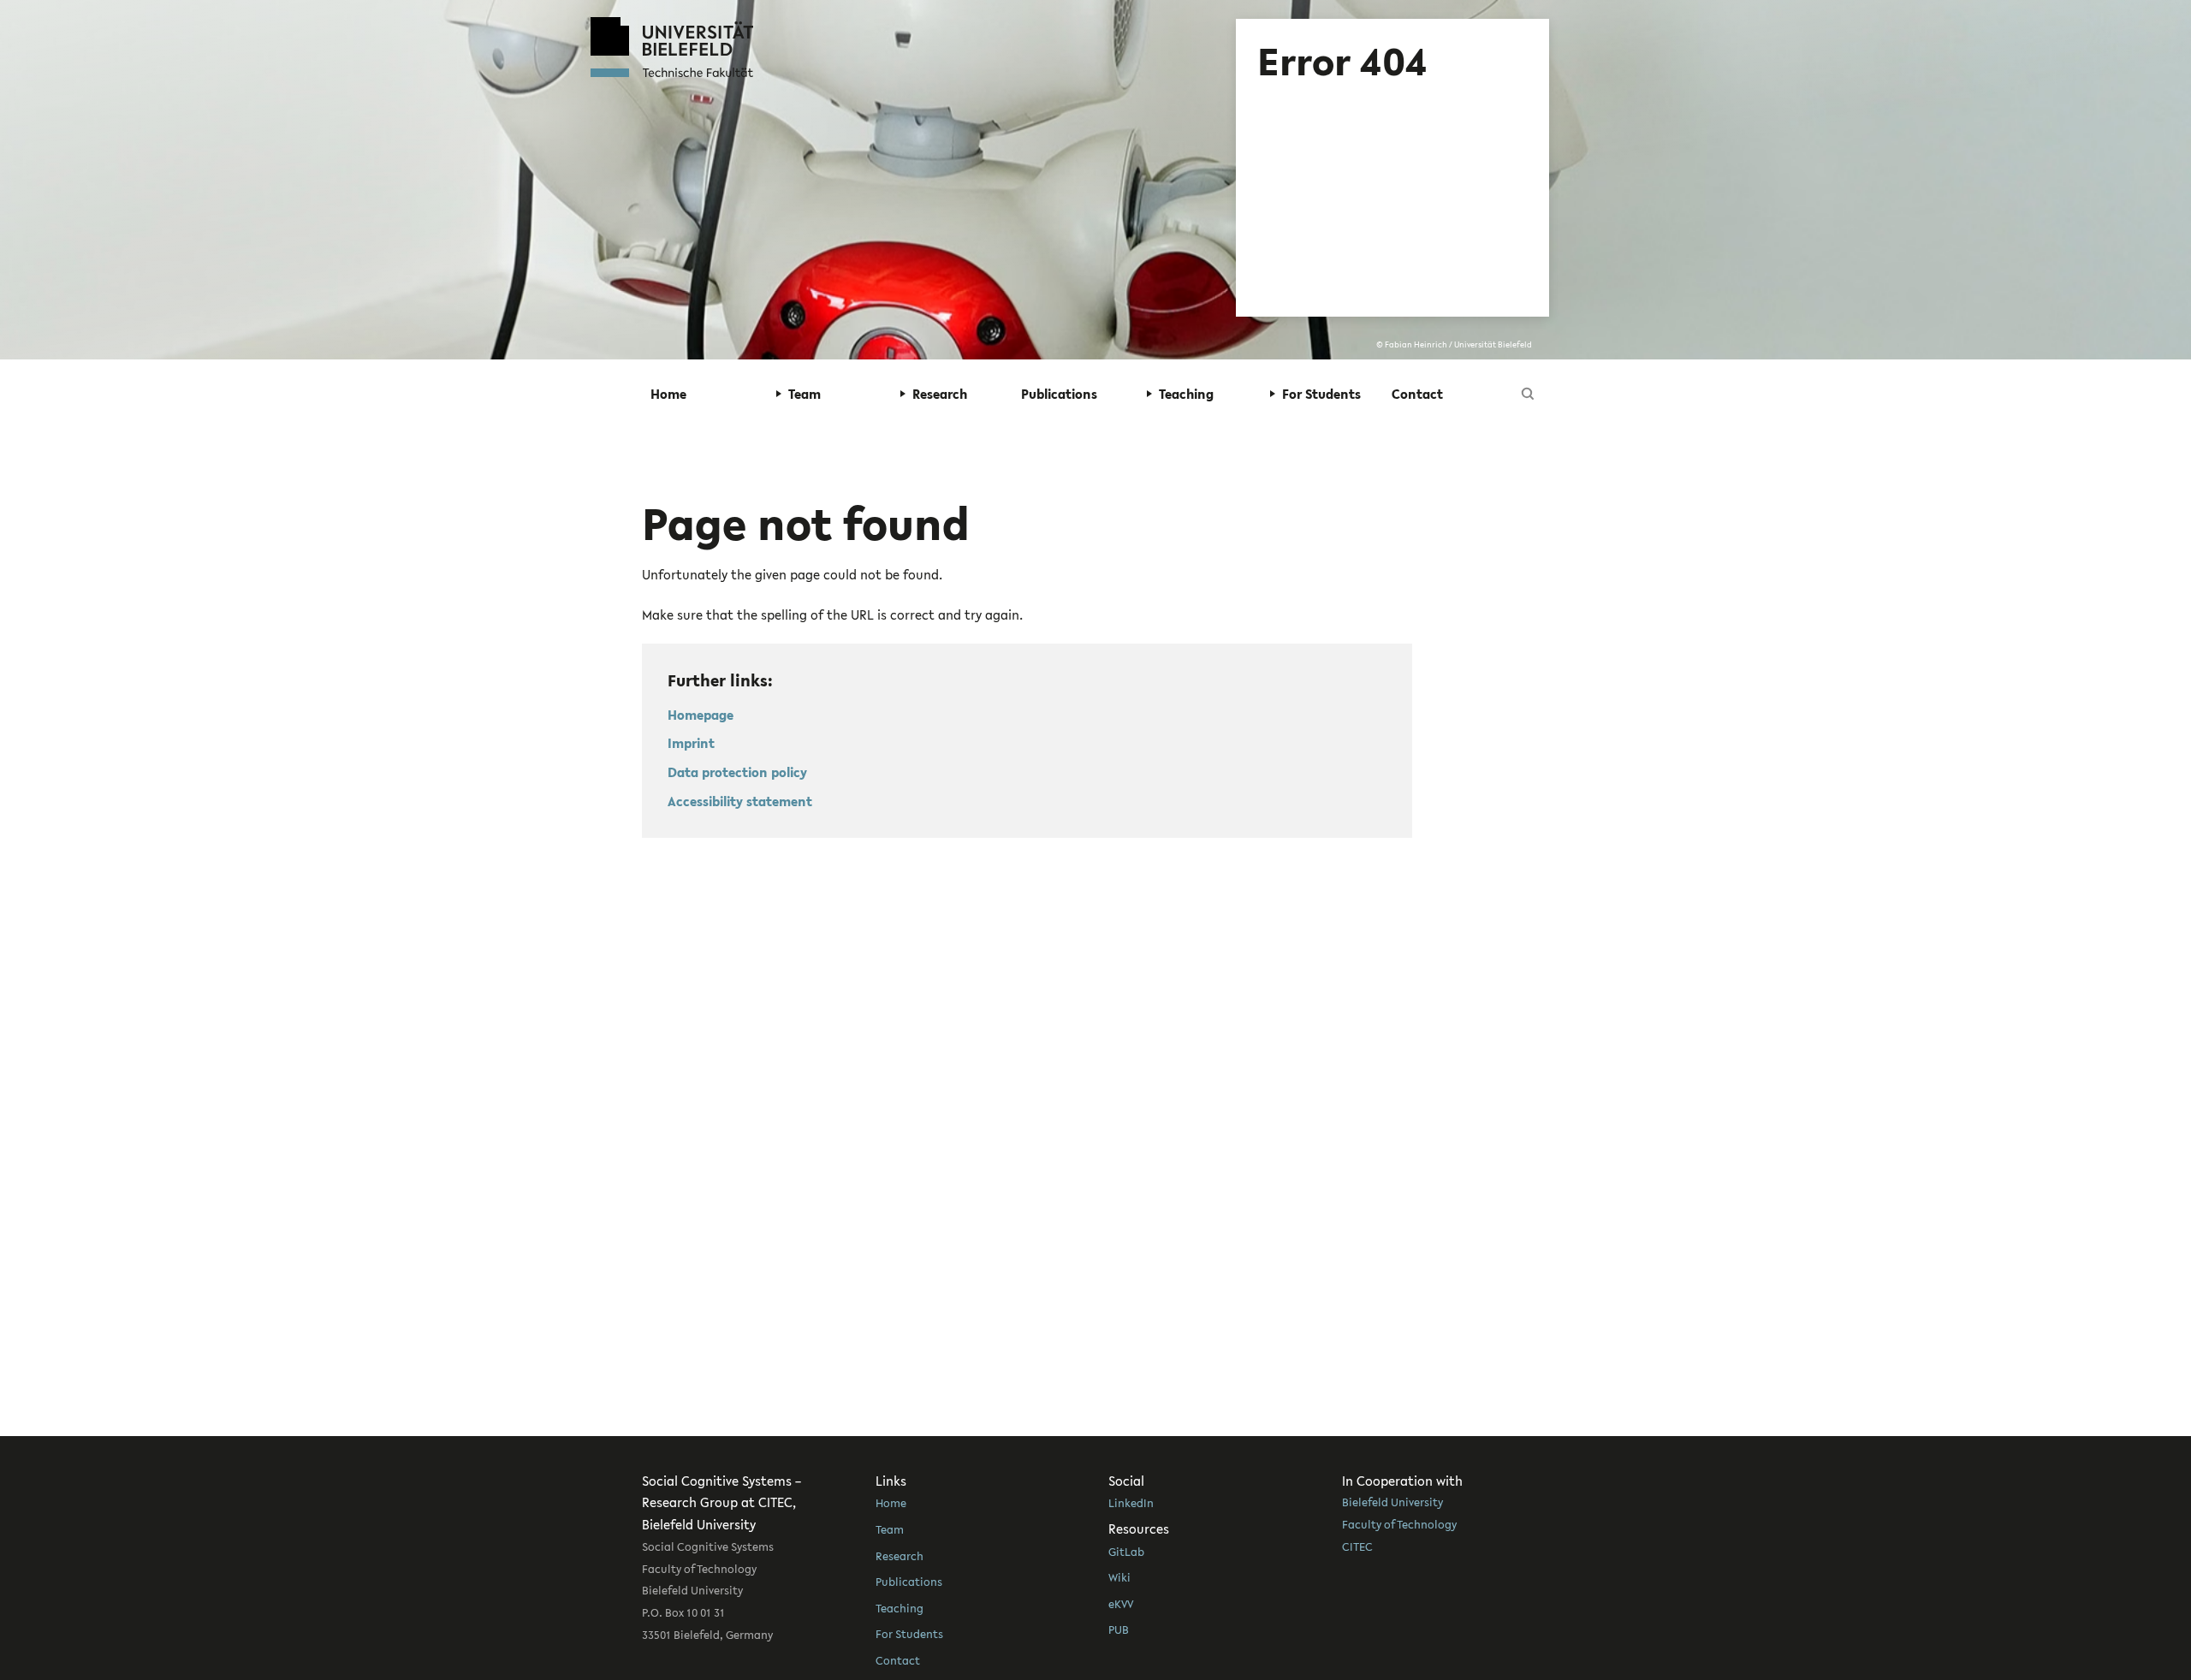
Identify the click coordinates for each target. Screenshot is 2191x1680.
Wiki (1119, 1577)
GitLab (1126, 1552)
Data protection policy (737, 772)
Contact (1417, 394)
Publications (1059, 394)
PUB (1119, 1630)
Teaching (900, 1608)
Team (890, 1529)
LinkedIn (1131, 1503)
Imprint (691, 743)
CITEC (1357, 1546)
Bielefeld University (1392, 1502)
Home (668, 394)
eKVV (1121, 1604)
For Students (909, 1634)
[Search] (1528, 394)
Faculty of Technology (1399, 1524)
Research (900, 1556)
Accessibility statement (740, 801)
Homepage (701, 715)
